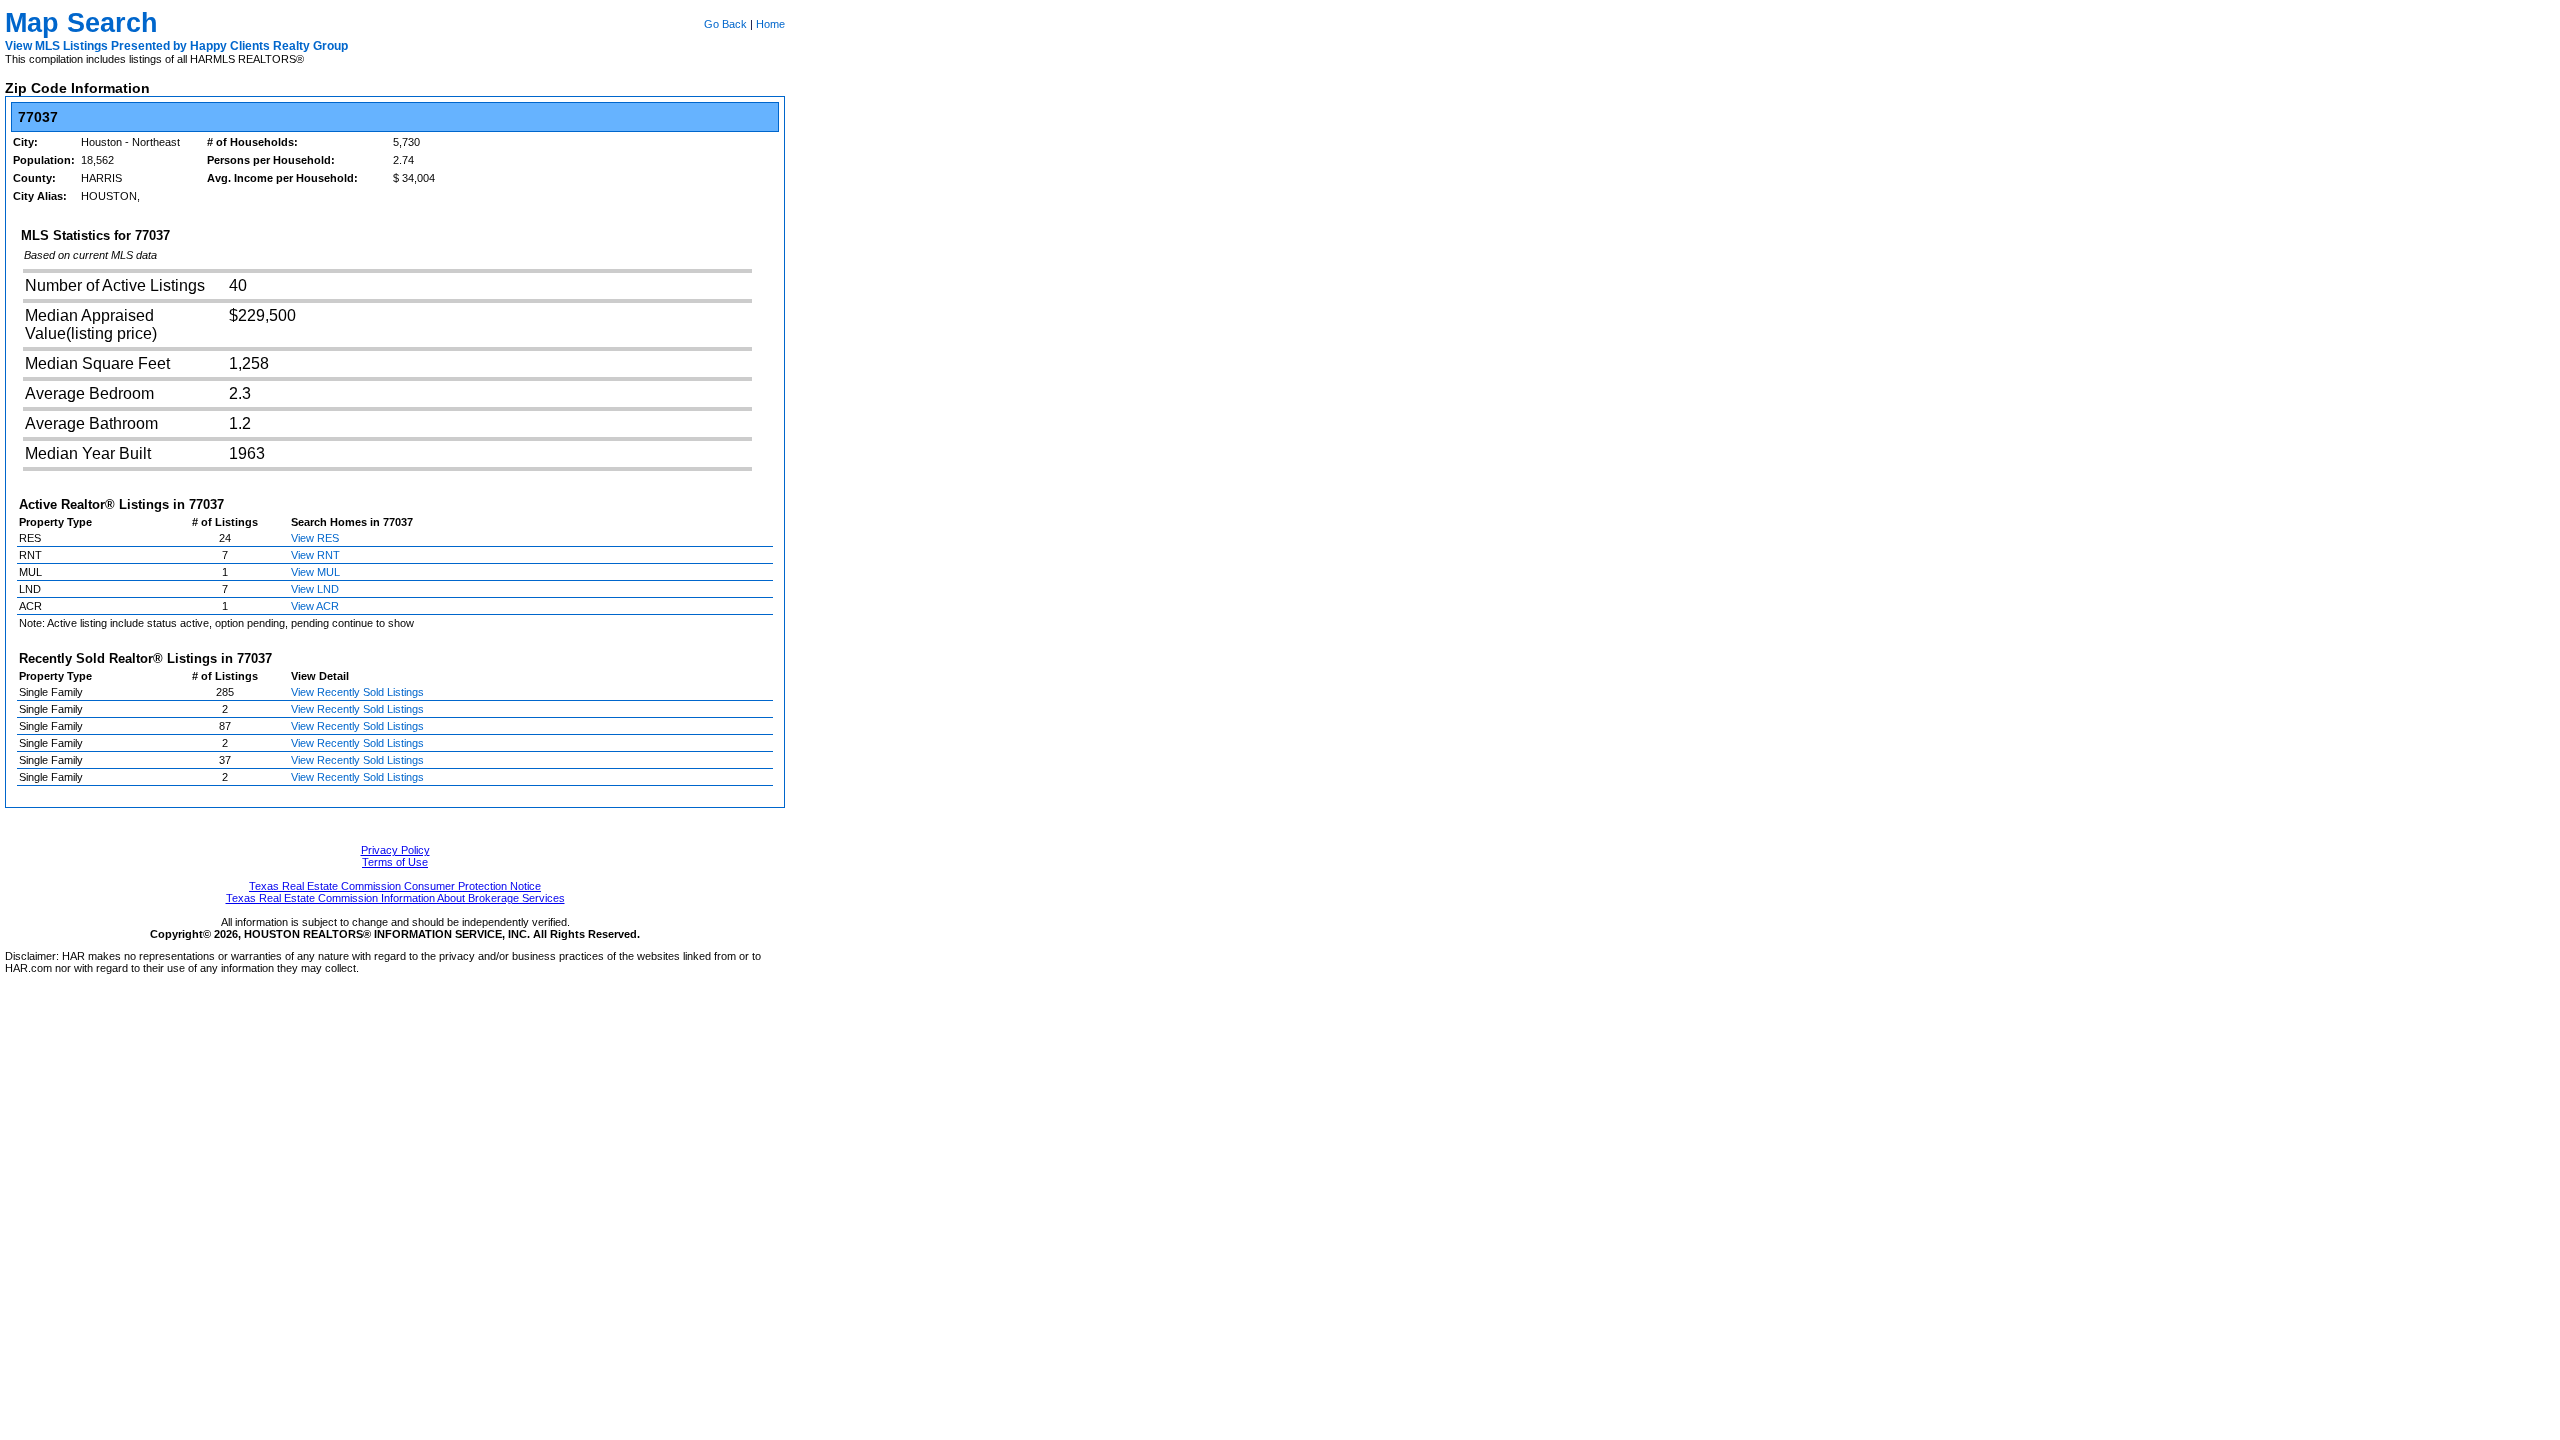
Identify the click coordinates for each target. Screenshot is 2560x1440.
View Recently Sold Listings (357, 692)
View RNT (315, 555)
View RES (315, 538)
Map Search (81, 23)
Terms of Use (395, 862)
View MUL (315, 572)
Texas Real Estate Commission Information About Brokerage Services (395, 898)
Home (770, 24)
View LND (315, 589)
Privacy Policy (395, 850)
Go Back (725, 24)
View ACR (315, 606)
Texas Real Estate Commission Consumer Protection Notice (395, 886)
